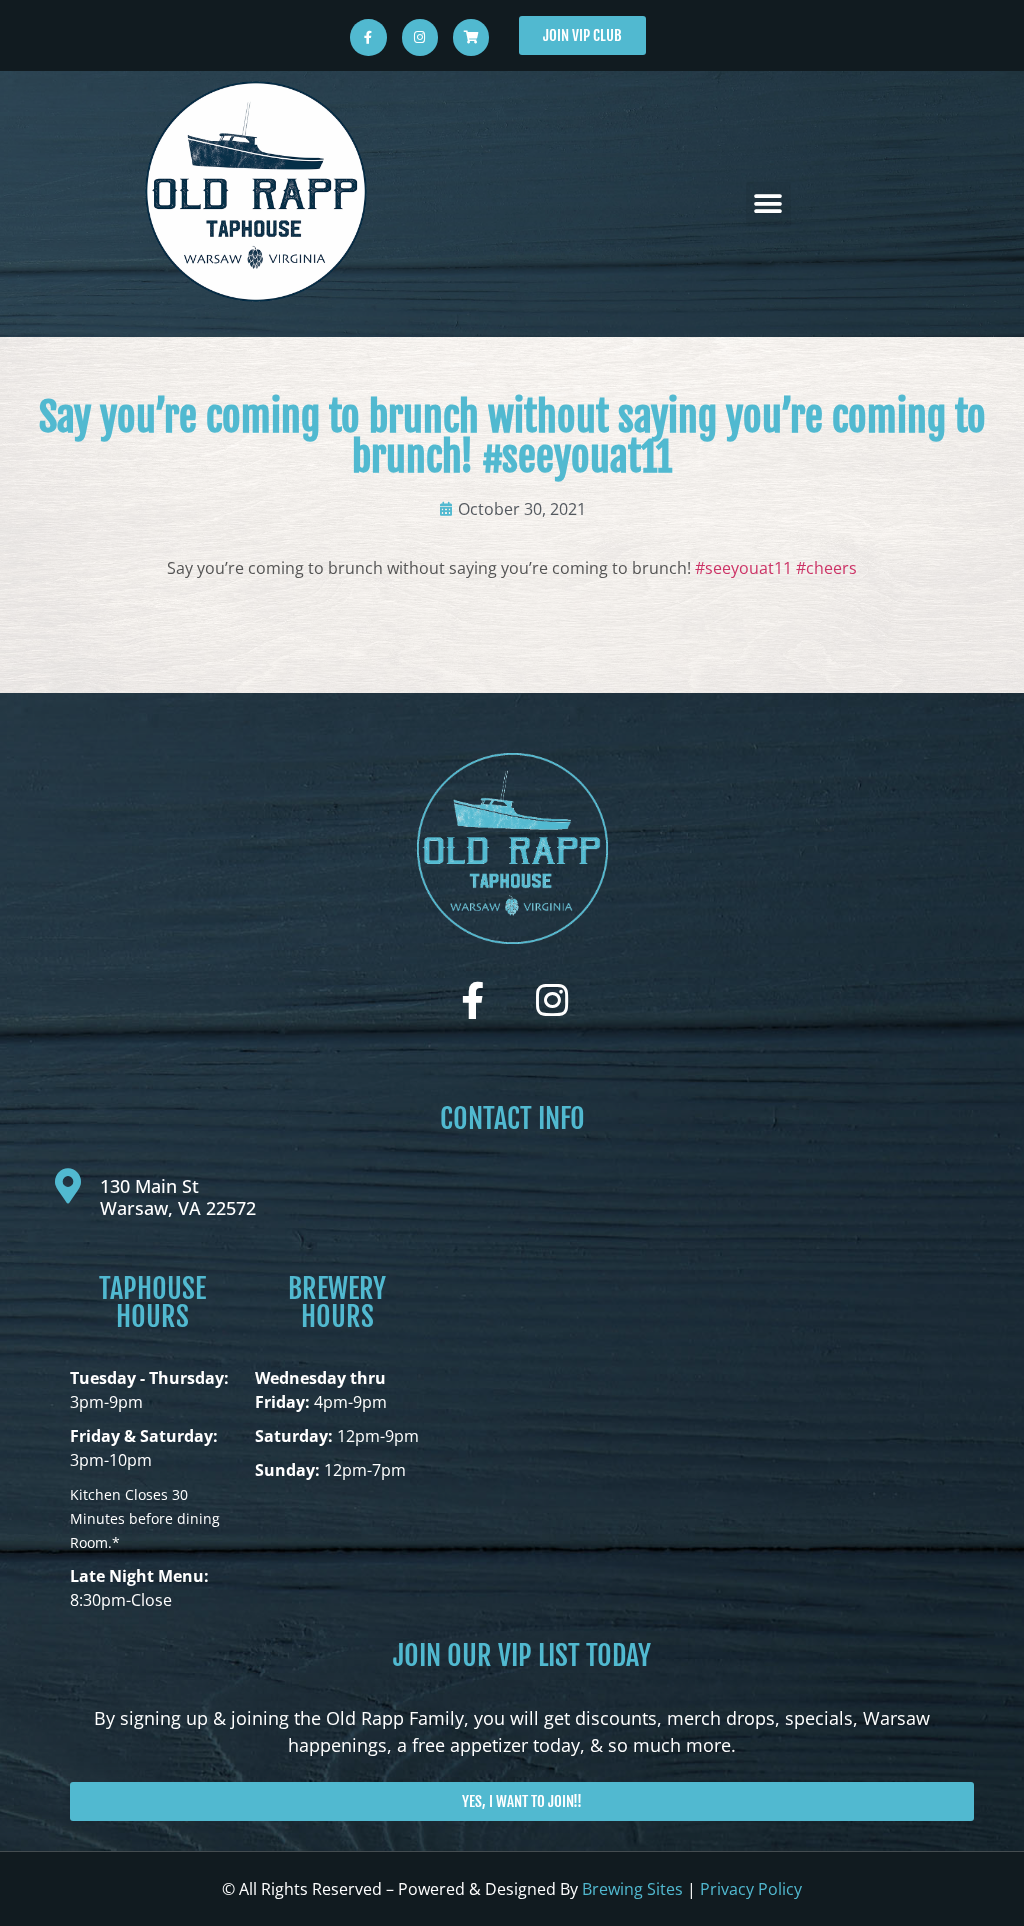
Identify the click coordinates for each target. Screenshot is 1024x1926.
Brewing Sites (632, 1889)
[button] (768, 204)
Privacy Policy (751, 1889)
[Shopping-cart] (471, 37)
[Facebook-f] (368, 37)
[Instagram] (420, 37)
